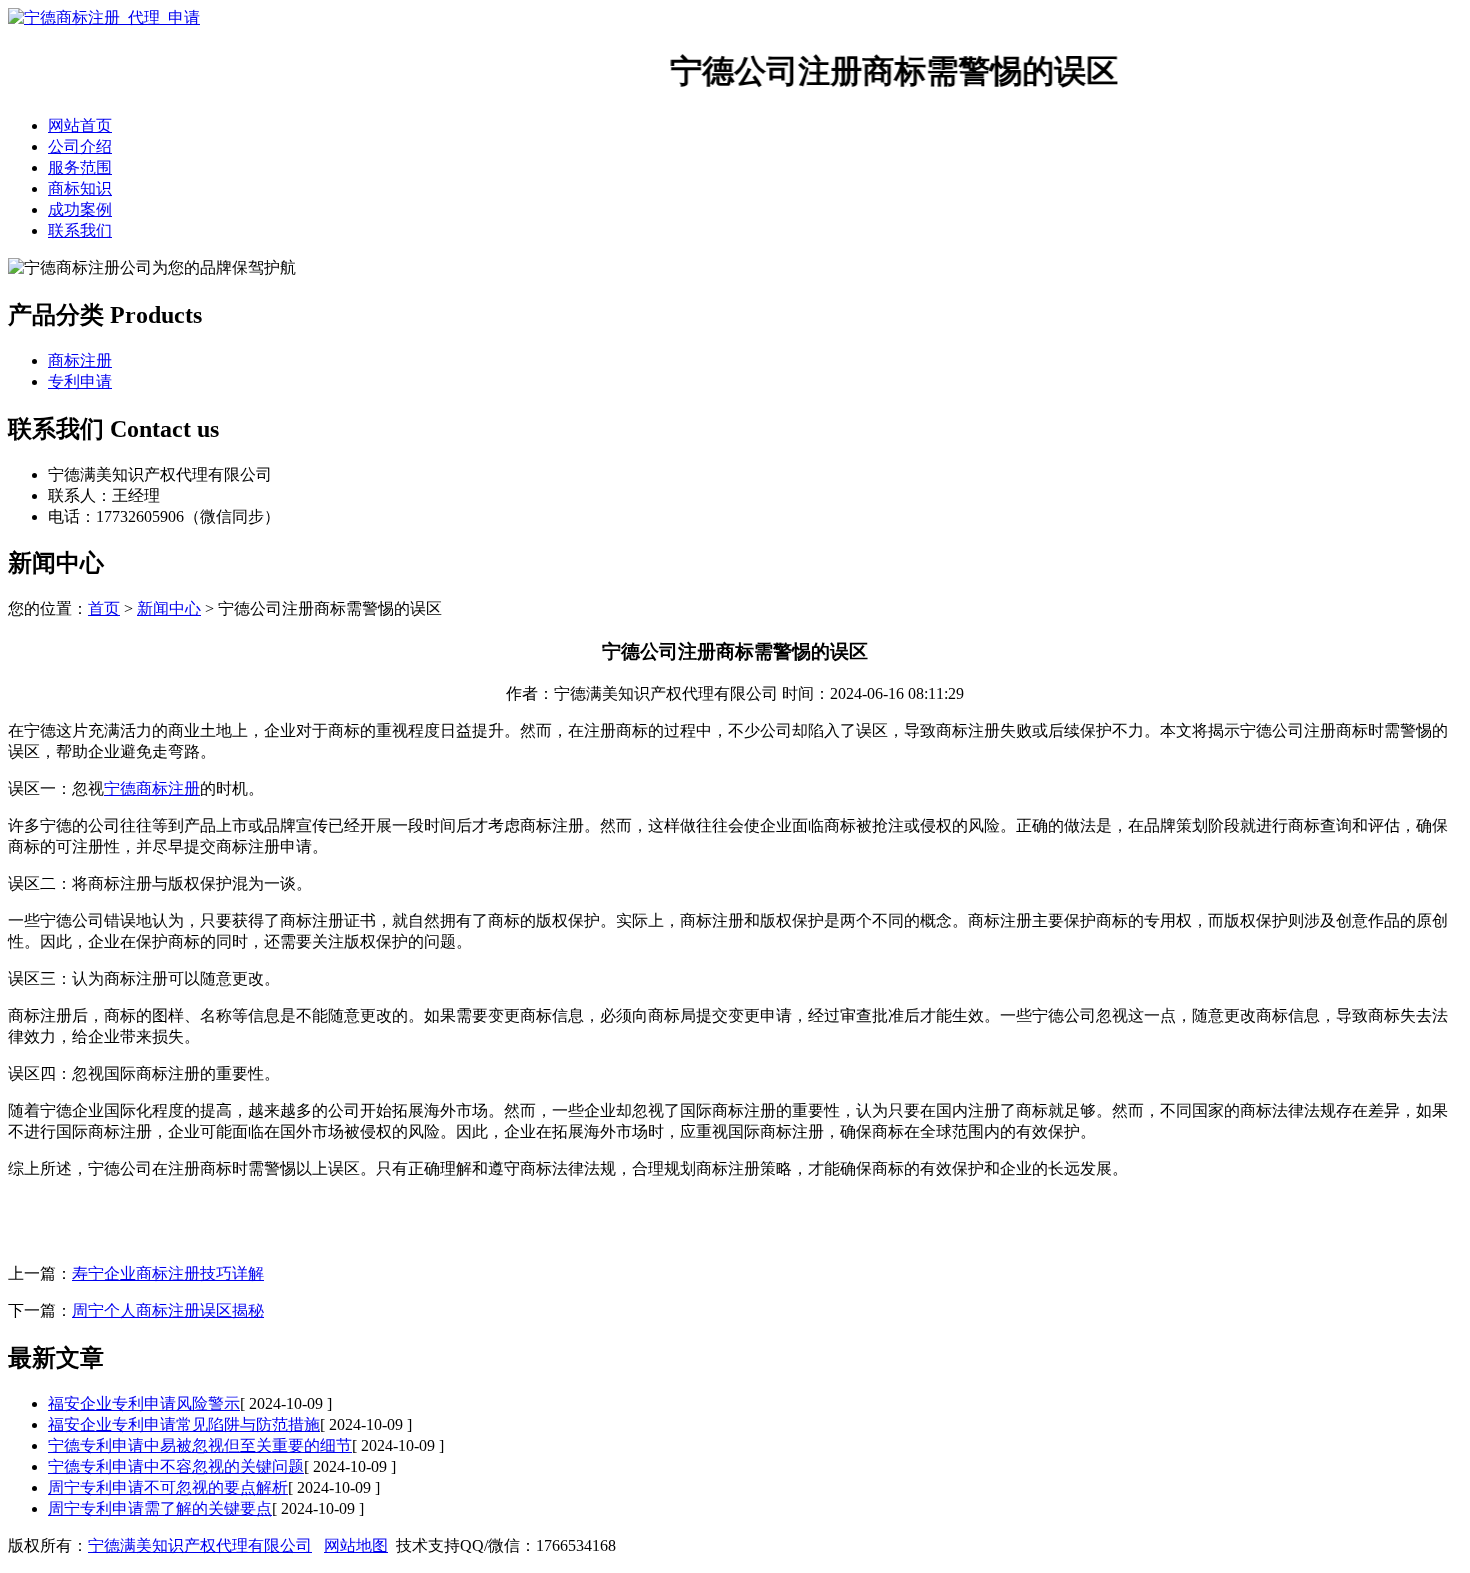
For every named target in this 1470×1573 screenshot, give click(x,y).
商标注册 (80, 360)
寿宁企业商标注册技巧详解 (168, 1273)
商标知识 (80, 188)
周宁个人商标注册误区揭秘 (168, 1310)
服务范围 (80, 167)
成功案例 (80, 209)
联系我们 (80, 230)
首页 (104, 608)
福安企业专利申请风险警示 (144, 1403)
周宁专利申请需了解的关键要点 (160, 1508)
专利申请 (80, 381)
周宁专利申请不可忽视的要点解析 (168, 1487)
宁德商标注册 (152, 788)
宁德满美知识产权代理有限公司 (200, 1545)
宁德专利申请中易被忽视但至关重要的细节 (200, 1445)
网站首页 (80, 125)
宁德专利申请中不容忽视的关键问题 (176, 1466)
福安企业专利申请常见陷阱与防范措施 (184, 1424)
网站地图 (356, 1545)
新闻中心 (169, 608)
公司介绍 (80, 146)
